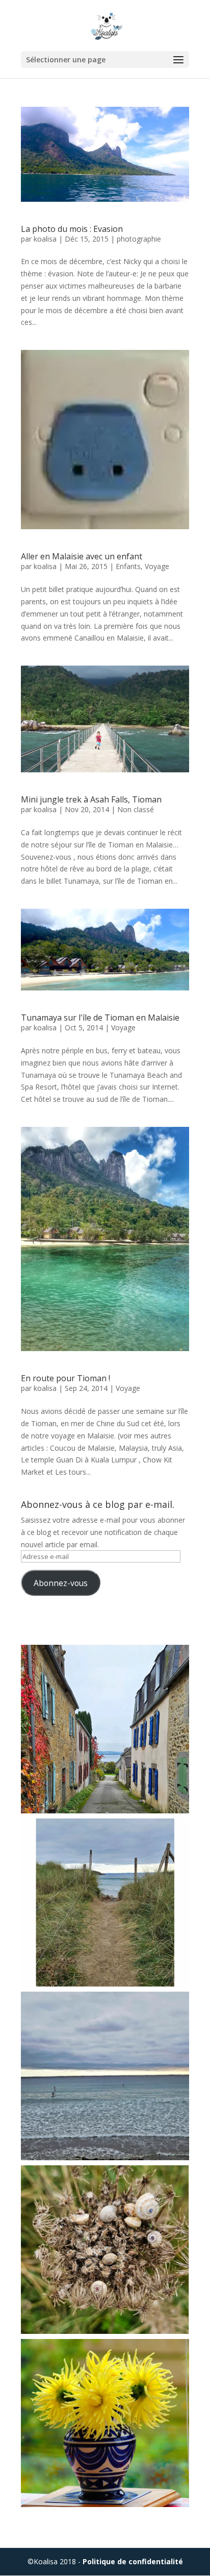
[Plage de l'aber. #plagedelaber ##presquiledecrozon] (105, 2076)
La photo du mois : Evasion (72, 229)
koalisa (45, 239)
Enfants (128, 566)
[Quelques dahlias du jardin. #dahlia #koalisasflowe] (105, 2423)
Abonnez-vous (61, 1583)
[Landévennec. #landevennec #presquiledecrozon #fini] (105, 1729)
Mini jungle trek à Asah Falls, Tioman (91, 799)
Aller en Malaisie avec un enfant (82, 556)
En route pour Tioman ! (65, 1378)
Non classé (136, 809)
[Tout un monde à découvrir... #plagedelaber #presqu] (105, 2250)
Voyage (157, 566)
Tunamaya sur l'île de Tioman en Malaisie (100, 1018)
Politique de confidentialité (133, 2561)
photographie (139, 239)
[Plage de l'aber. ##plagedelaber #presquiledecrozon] (105, 1903)
